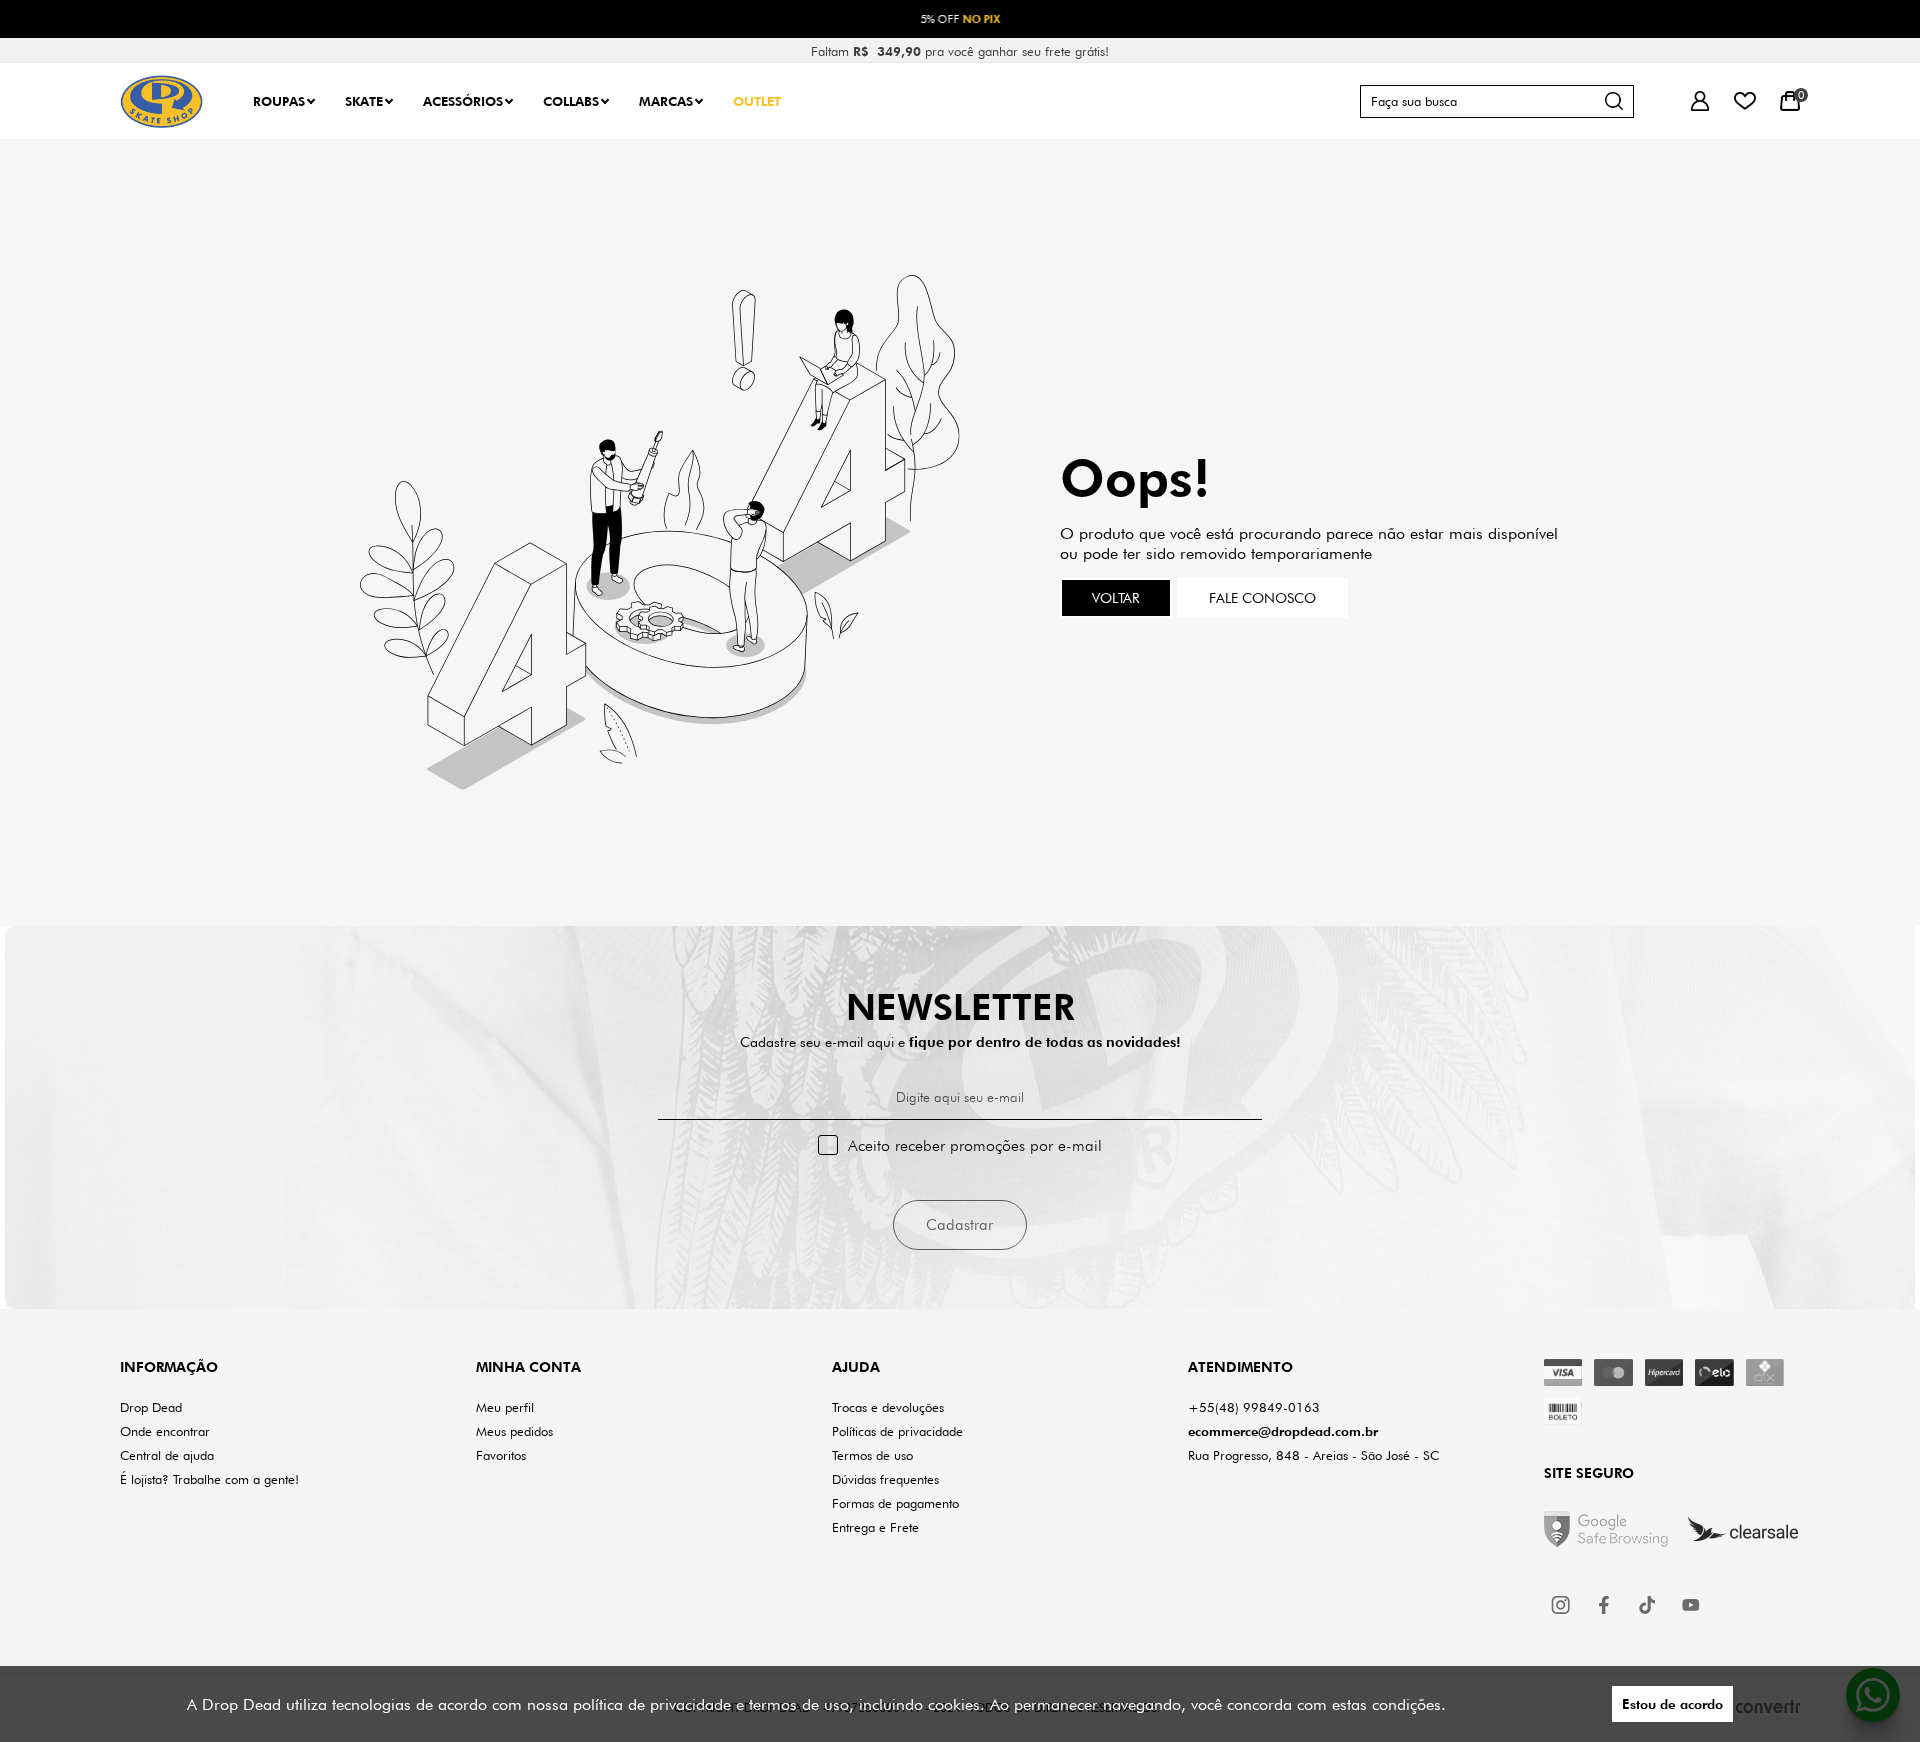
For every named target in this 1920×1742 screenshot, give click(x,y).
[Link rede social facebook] (1605, 1605)
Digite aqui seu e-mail (960, 1097)
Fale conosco (1262, 598)
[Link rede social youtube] (1691, 1605)
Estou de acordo (1672, 1704)
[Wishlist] (1744, 101)
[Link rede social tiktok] (1648, 1605)
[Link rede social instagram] (1562, 1605)
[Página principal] (161, 101)
